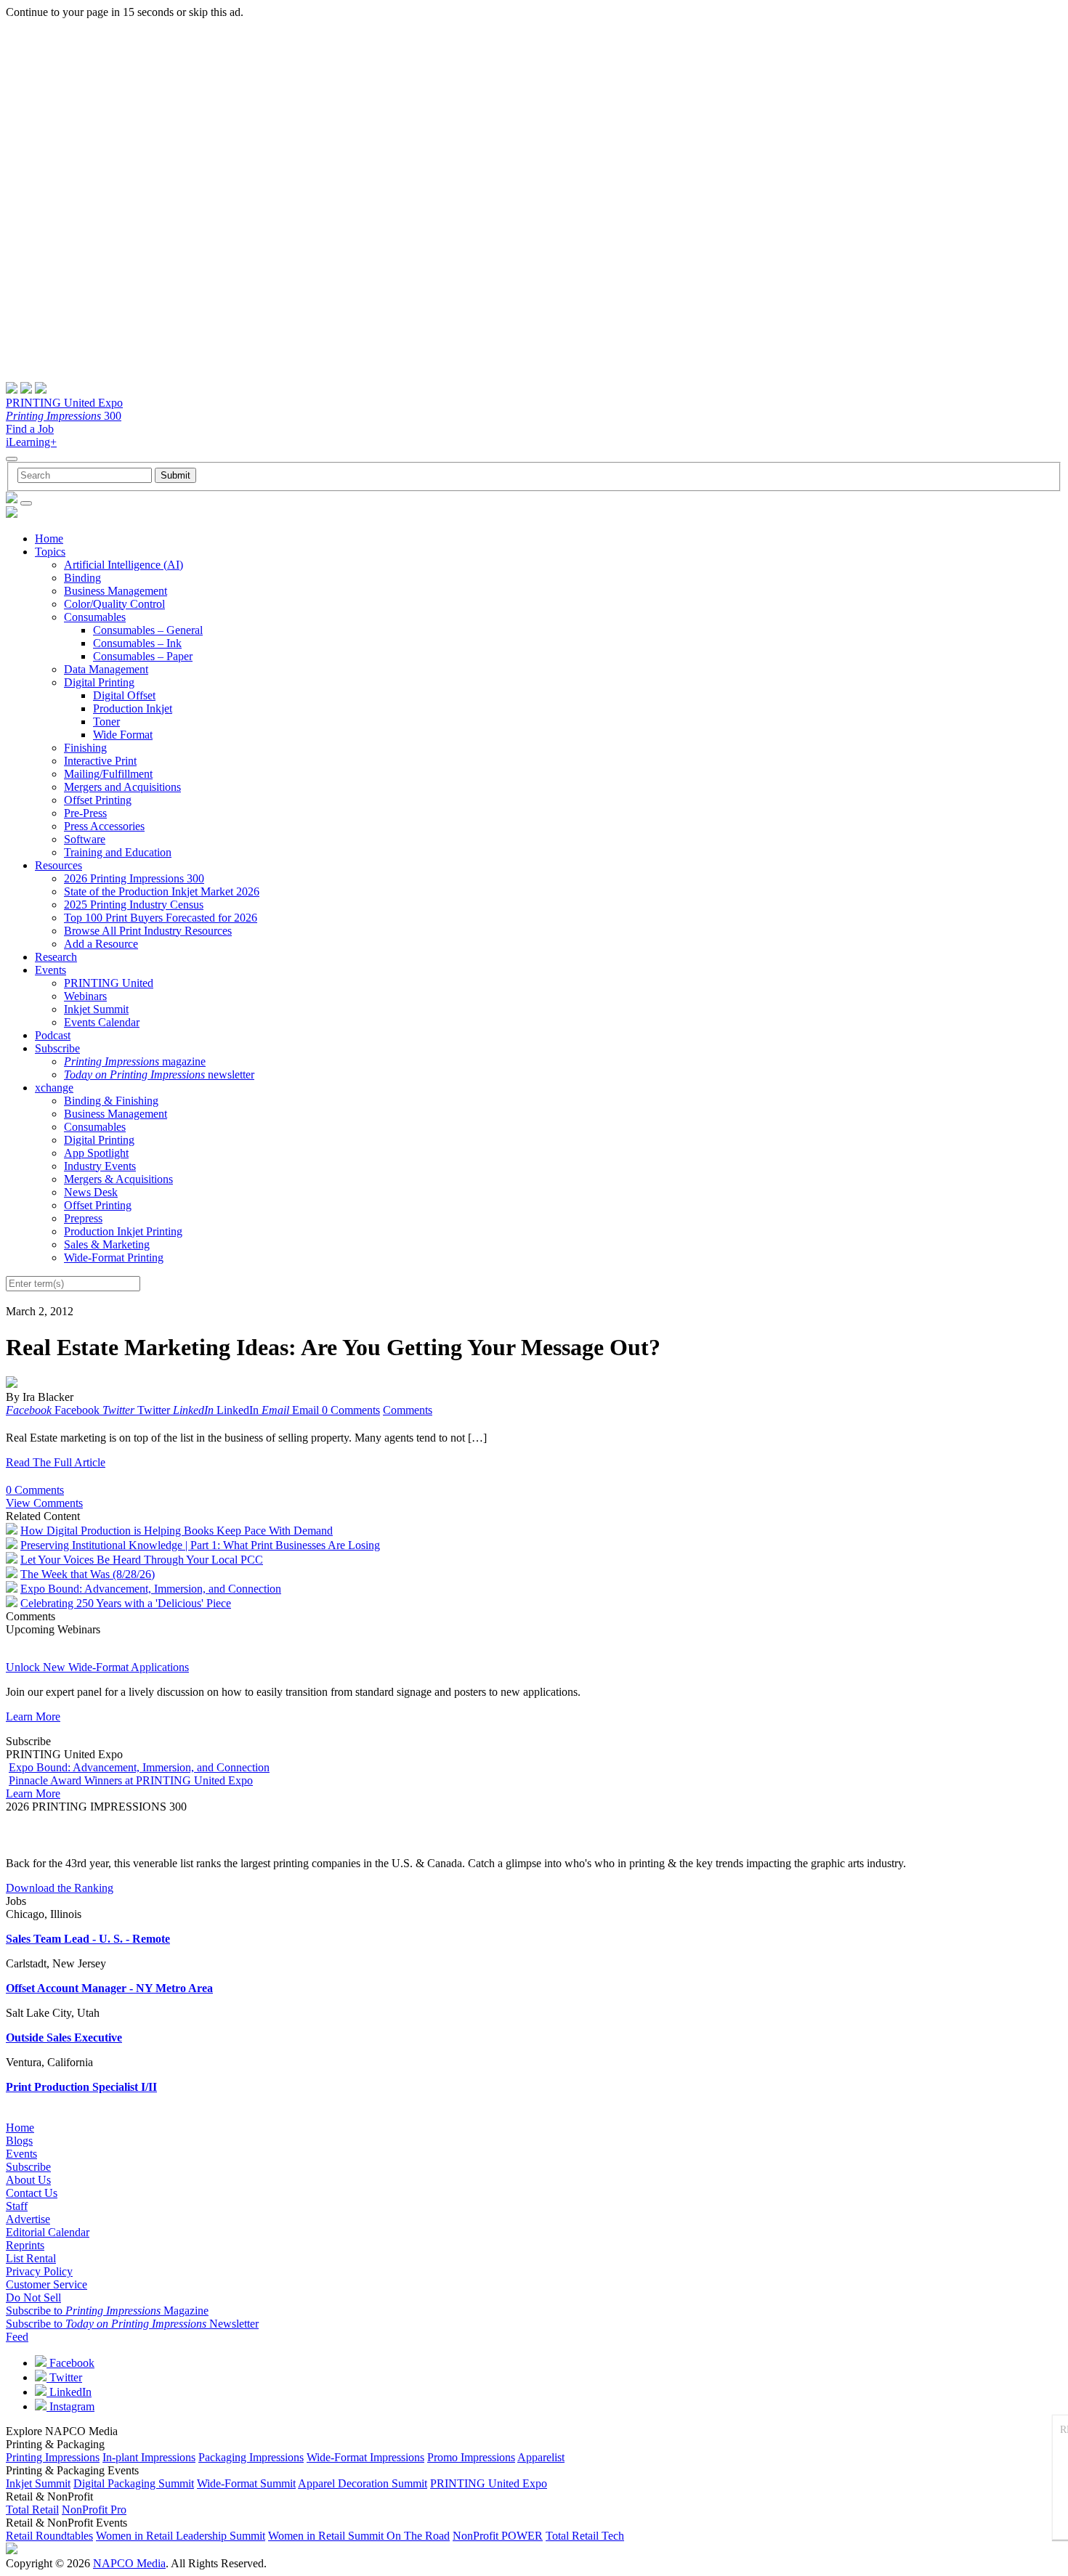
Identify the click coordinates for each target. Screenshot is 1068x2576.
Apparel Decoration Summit (363, 2483)
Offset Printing (98, 800)
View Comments (44, 1503)
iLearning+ (31, 442)
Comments (408, 1410)
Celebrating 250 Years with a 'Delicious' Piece (126, 1603)
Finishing (85, 748)
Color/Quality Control (114, 604)
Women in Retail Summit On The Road (359, 2536)
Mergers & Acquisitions (118, 1179)
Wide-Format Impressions (365, 2457)
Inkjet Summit (96, 1009)
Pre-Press (85, 813)
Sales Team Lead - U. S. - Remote (88, 1939)
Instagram (70, 2406)
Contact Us (32, 2193)
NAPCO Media (129, 2563)
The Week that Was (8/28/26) (88, 1574)
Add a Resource (101, 944)
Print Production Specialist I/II (81, 2087)
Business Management (116, 591)
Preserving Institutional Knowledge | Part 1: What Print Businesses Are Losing (200, 1545)
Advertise (28, 2219)
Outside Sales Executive (64, 2037)
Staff (17, 2206)
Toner (106, 722)
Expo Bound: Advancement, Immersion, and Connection (151, 1589)
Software (85, 839)
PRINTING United (109, 983)
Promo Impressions (471, 2457)
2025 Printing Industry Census (134, 905)
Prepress (83, 1218)
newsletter (159, 1074)
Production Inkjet (133, 708)
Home (49, 539)
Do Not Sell (33, 2297)
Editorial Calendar (48, 2232)
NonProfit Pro (94, 2510)
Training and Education (118, 852)
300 (64, 416)
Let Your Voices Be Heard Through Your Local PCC (142, 1560)
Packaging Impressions (251, 2457)
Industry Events (100, 1166)
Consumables (95, 617)
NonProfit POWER (498, 2536)
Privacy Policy (39, 2271)
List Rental (31, 2258)
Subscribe (57, 1048)
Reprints (25, 2245)
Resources (58, 865)
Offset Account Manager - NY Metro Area (109, 1988)
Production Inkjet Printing (123, 1231)
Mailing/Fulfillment (108, 774)
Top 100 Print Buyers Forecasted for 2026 (161, 918)
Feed (17, 2337)
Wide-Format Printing (114, 1257)
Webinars (85, 996)
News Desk (91, 1192)
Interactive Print (100, 761)
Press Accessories (104, 826)
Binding (82, 578)
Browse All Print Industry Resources (148, 931)
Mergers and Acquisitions (122, 787)
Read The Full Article (56, 1462)
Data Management (106, 669)
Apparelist (541, 2457)
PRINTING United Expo (64, 403)
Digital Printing (99, 682)
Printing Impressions (53, 2457)
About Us (28, 2180)
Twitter (64, 2377)
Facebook (70, 2363)
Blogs (19, 2141)
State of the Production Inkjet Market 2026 (162, 891)
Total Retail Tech (585, 2536)
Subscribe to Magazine (107, 2311)
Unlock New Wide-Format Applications (97, 1667)
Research (56, 957)
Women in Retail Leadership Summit (181, 2536)
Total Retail (32, 2510)
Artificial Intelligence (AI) (124, 565)
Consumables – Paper (143, 656)
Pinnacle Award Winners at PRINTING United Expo (131, 1780)
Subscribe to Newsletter (132, 2324)
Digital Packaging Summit (134, 2483)
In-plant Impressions (149, 2457)
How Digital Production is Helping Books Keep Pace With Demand (177, 1531)
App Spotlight (96, 1153)
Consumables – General (148, 630)
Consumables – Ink (137, 643)
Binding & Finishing (111, 1101)
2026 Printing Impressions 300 (134, 878)
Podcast (53, 1035)
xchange (54, 1088)
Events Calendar (102, 1022)
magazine (135, 1061)
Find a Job (30, 429)
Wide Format (123, 735)
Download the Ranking (60, 1888)
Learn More (33, 1716)
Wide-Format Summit (246, 2483)
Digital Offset (124, 695)
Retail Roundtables (49, 2536)
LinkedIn (69, 2392)
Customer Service (46, 2284)
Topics (50, 552)
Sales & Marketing (107, 1244)
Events (50, 970)
